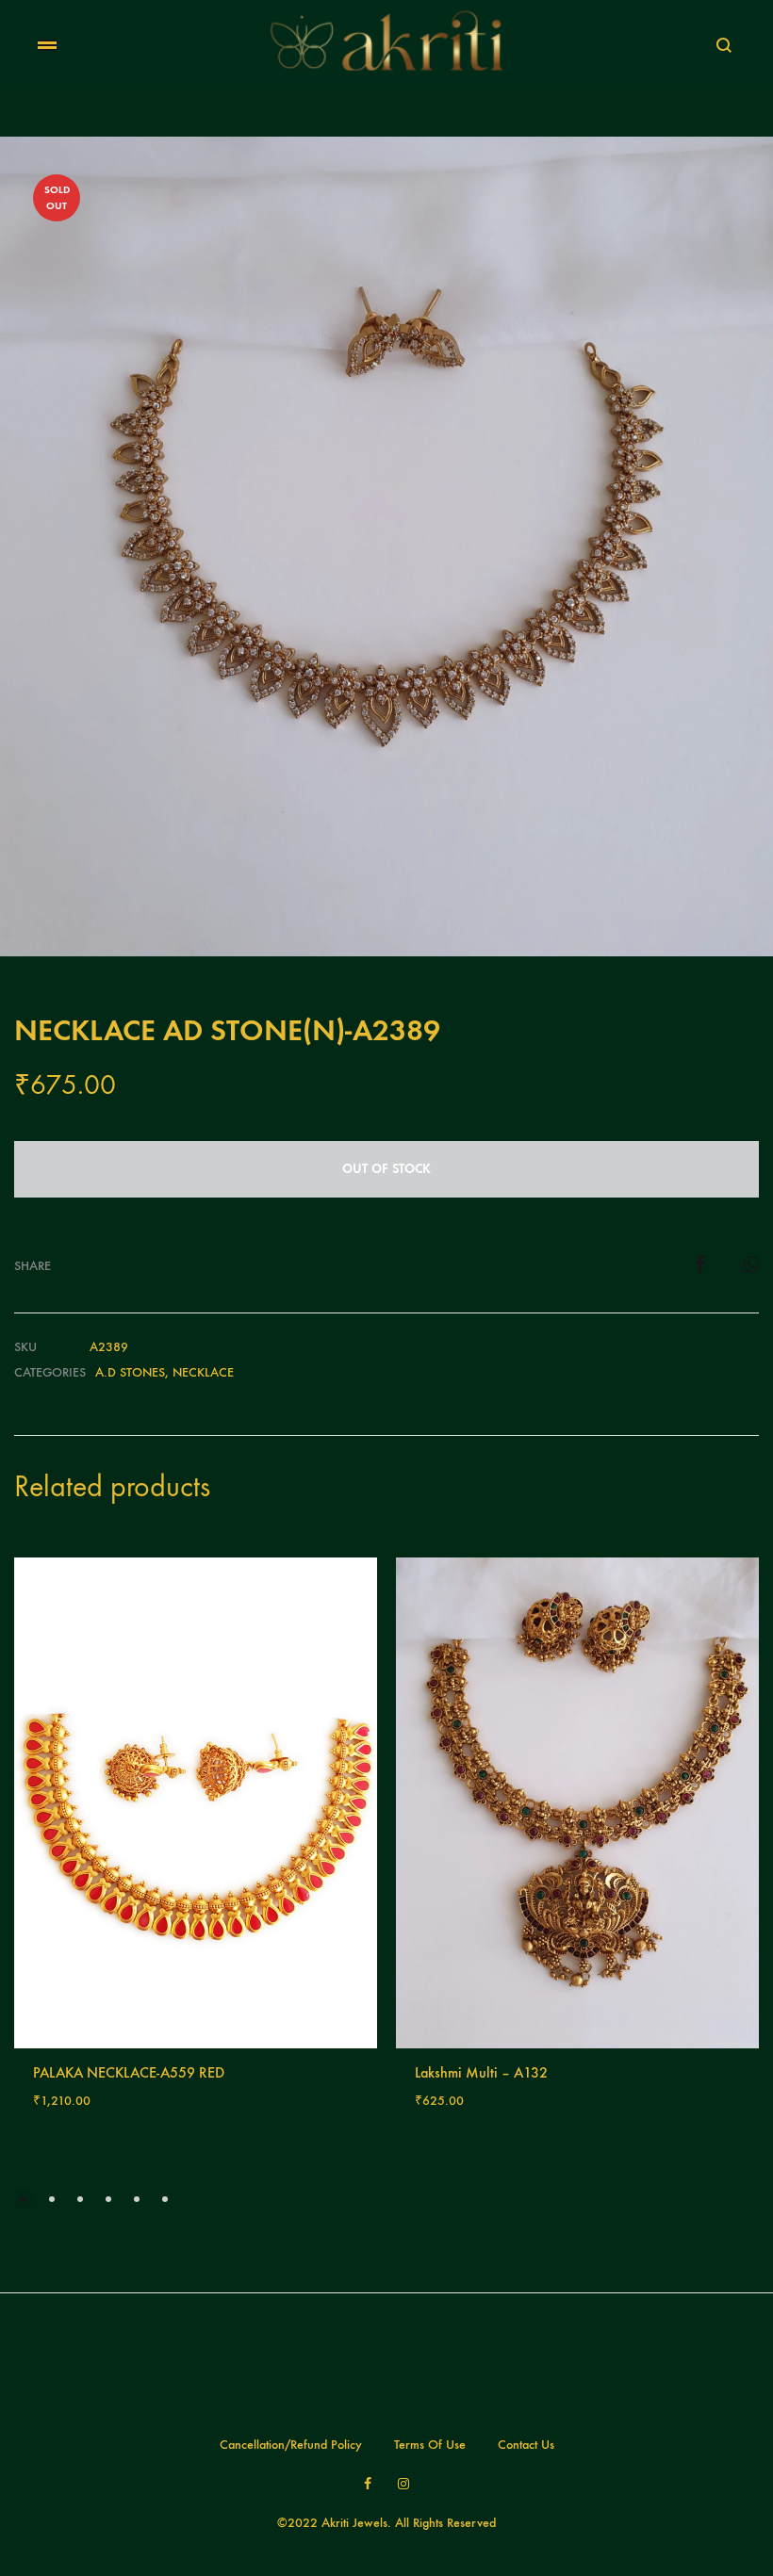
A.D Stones (130, 1372)
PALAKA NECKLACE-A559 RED (129, 2072)
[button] (24, 2199)
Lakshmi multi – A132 (481, 2072)
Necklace (203, 1372)
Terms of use (430, 2445)
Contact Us (526, 2445)
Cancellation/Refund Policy (291, 2445)
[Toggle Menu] (47, 46)
